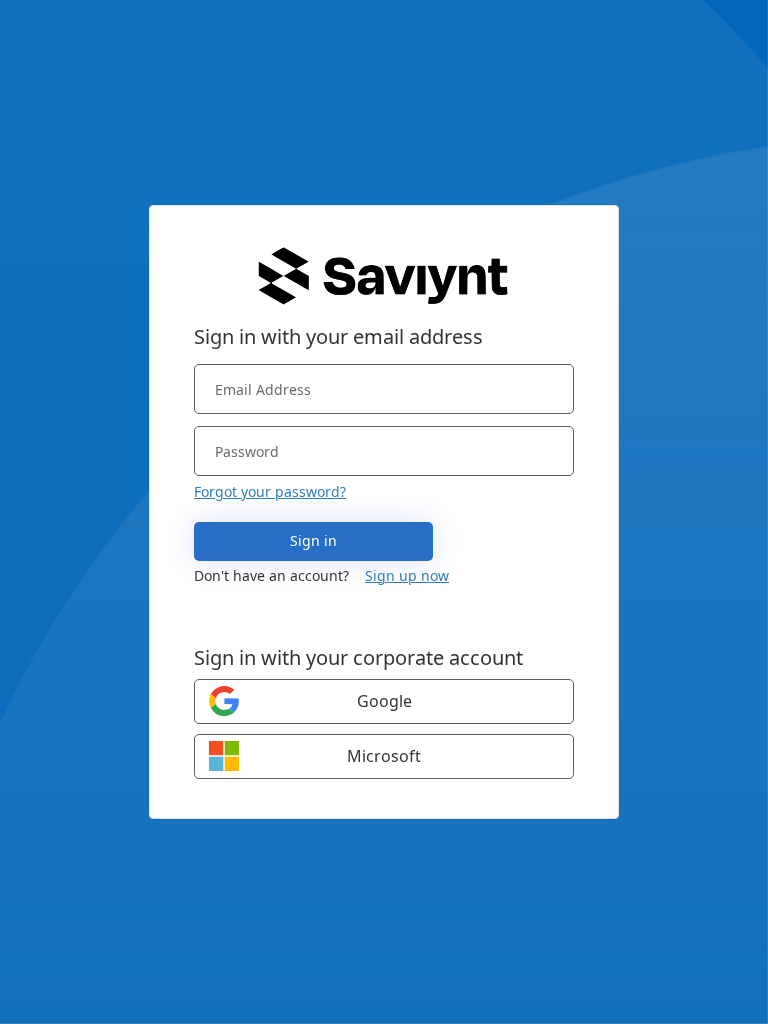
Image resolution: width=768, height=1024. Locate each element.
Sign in (313, 540)
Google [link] (384, 701)
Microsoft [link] (384, 756)
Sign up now (407, 575)
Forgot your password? (270, 491)
